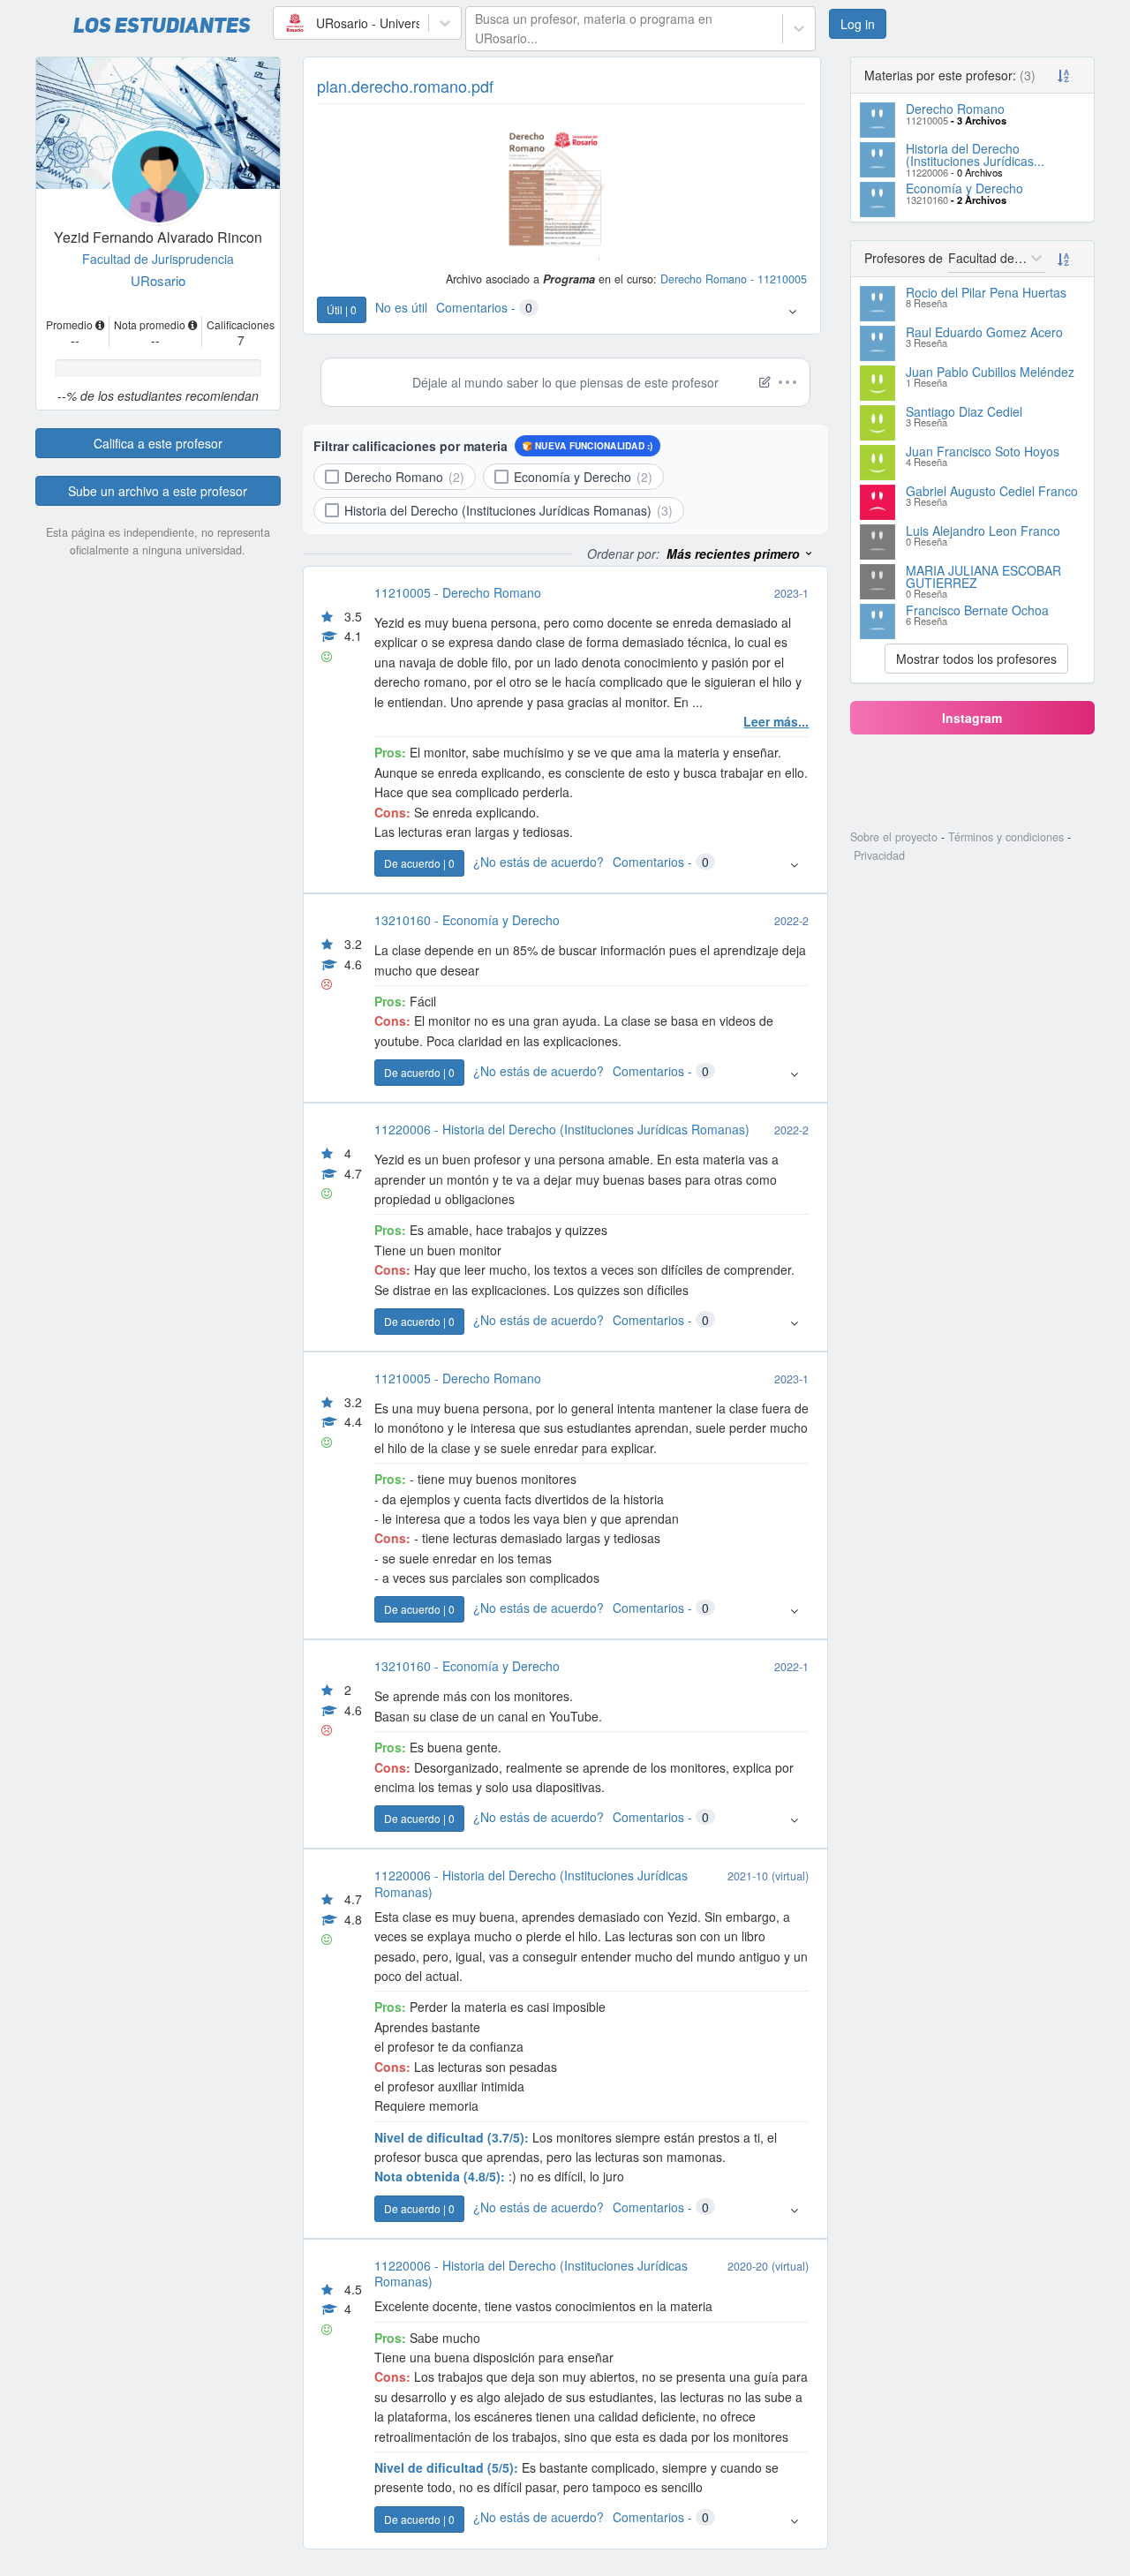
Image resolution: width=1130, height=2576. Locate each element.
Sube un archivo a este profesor (158, 491)
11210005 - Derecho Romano (458, 592)
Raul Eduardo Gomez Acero (984, 332)
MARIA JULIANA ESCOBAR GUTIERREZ (983, 576)
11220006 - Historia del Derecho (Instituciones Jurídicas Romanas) (562, 1129)
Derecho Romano (955, 109)
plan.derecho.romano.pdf (405, 86)
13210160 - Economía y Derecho (467, 920)
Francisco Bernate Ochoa (977, 610)
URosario (158, 280)
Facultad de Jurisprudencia (158, 259)
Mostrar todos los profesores (976, 659)
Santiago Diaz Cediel (964, 411)
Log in (858, 24)
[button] (792, 311)
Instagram (972, 718)
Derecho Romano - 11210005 (734, 279)
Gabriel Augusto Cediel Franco (992, 491)
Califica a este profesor (158, 443)
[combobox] (284, 23)
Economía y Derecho (964, 188)
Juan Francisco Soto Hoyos (983, 451)
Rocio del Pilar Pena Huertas (986, 292)
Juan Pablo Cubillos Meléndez (990, 372)
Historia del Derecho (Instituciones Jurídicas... (975, 154)
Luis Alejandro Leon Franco (983, 531)
